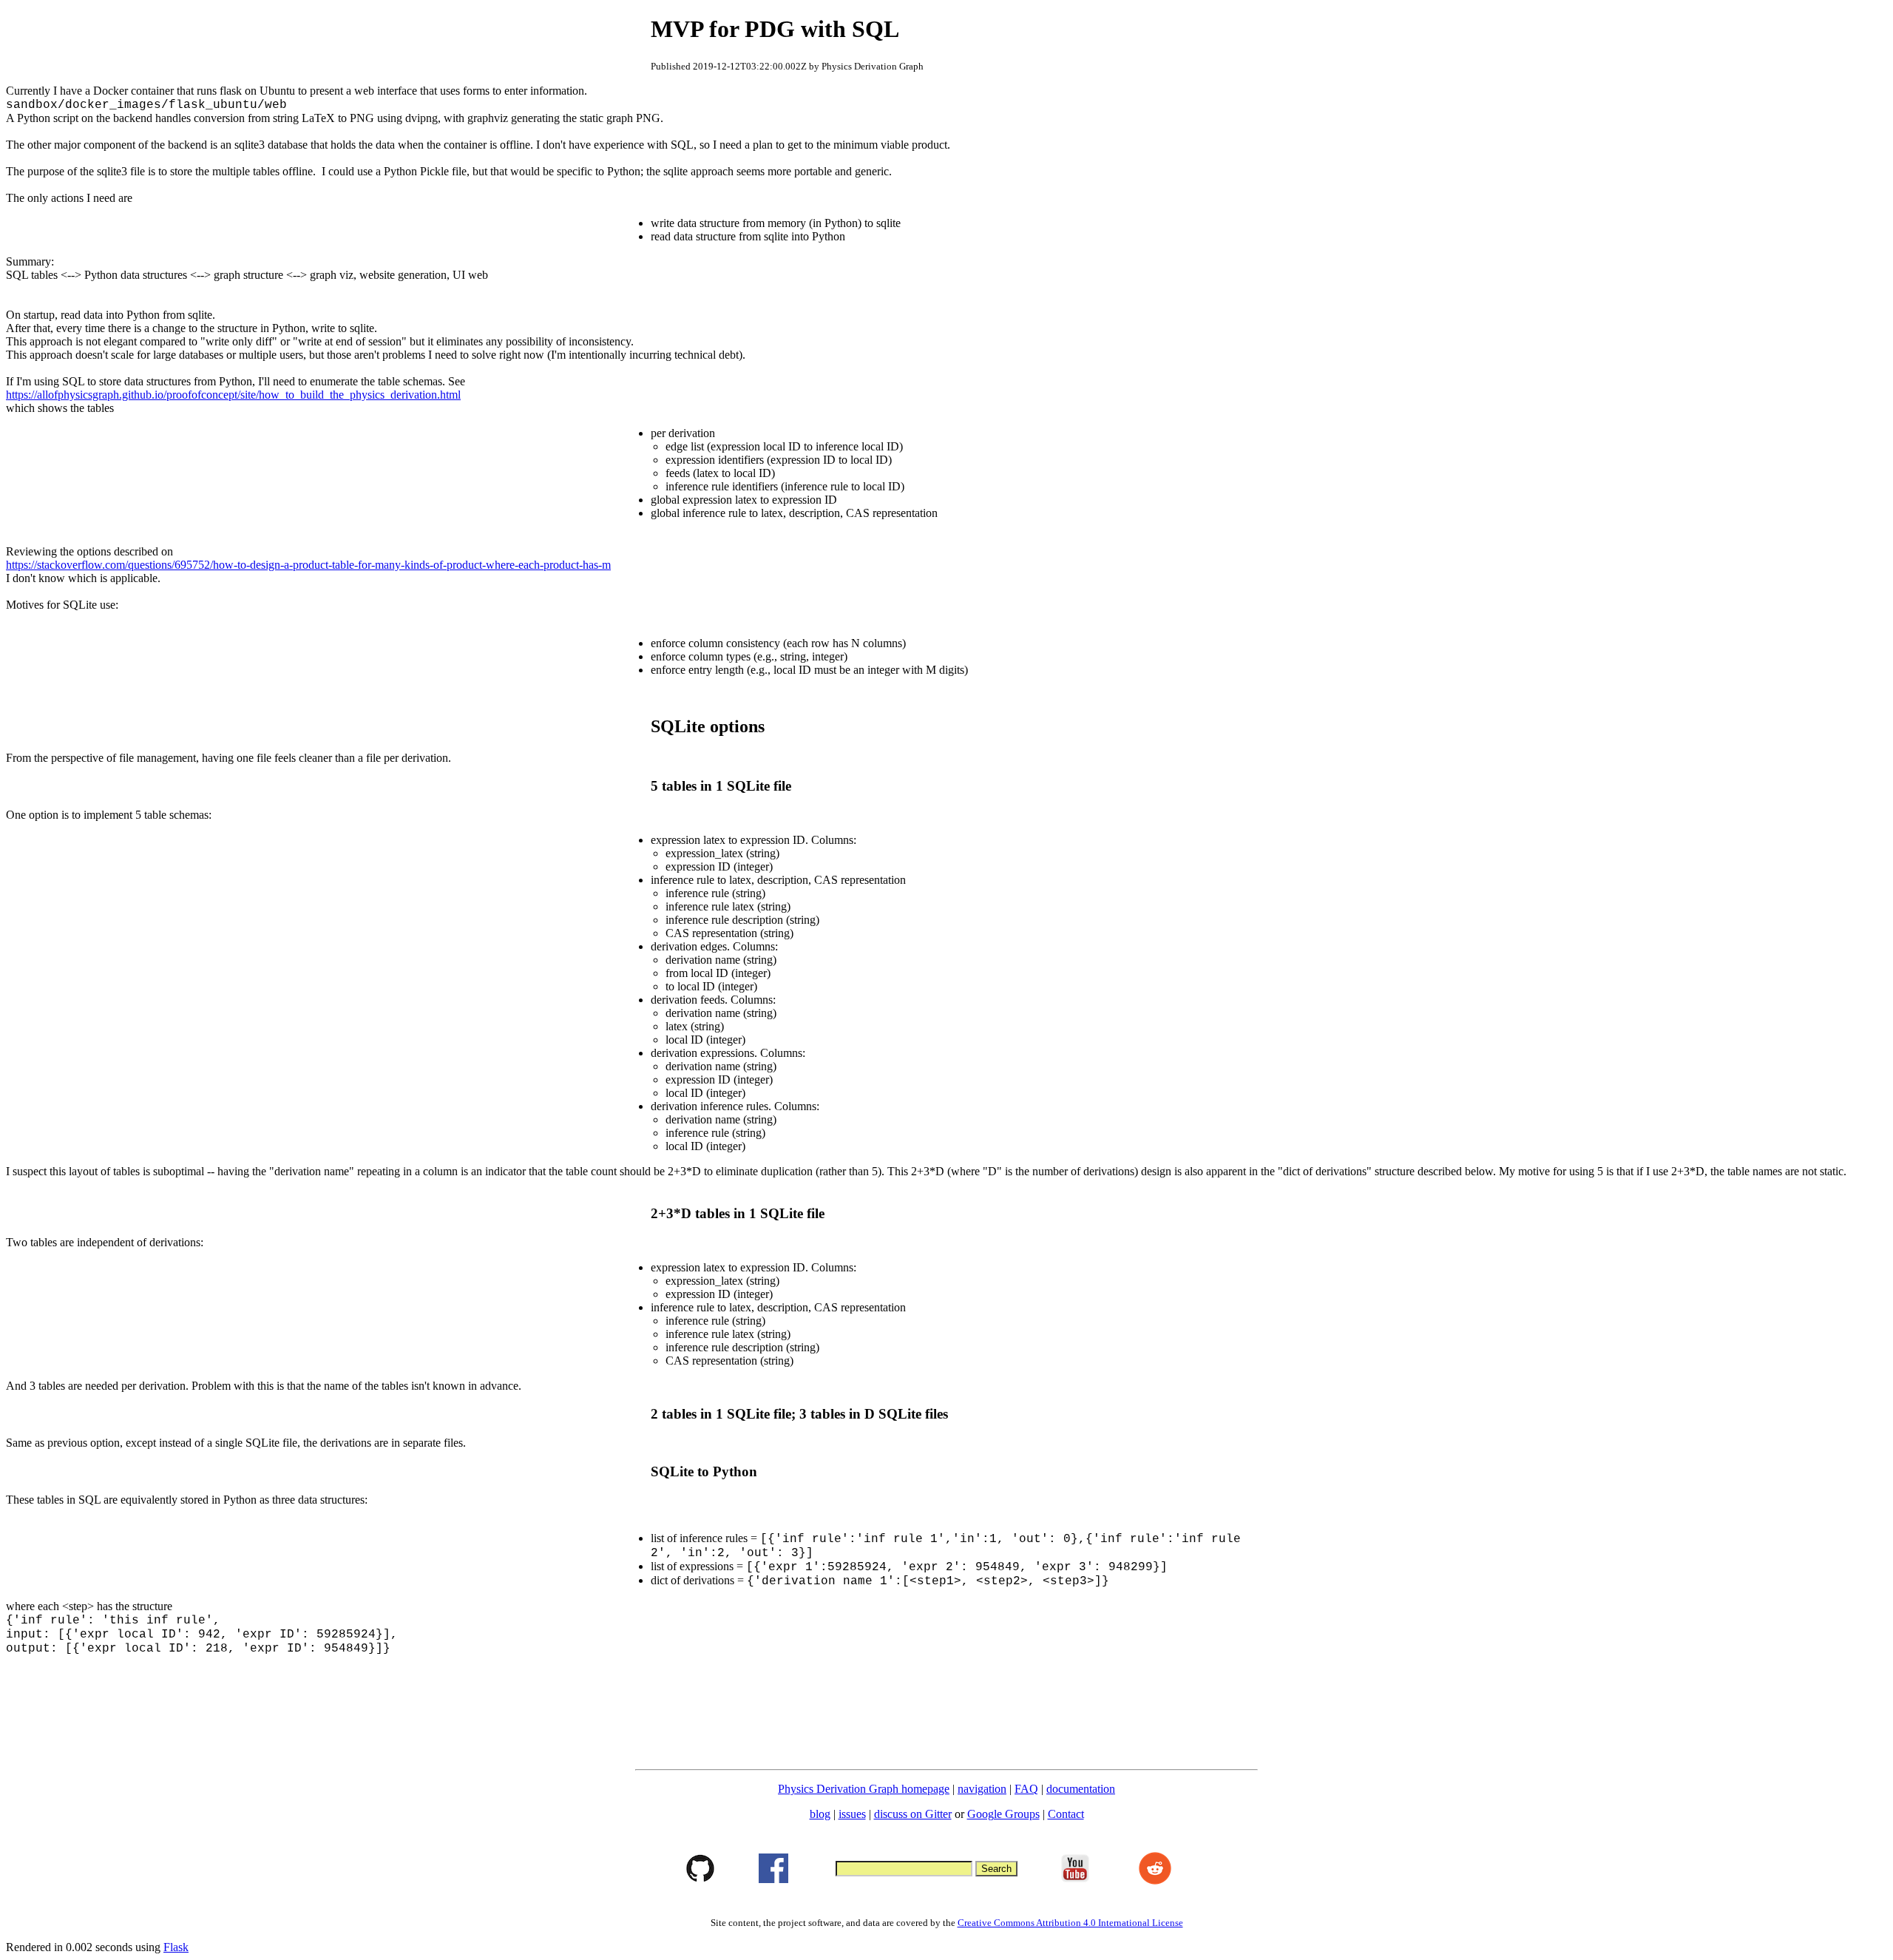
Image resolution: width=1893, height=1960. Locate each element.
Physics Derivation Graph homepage (864, 1789)
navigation (982, 1789)
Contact (1066, 1814)
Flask (176, 1947)
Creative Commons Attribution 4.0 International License (1070, 1923)
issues (852, 1814)
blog (820, 1814)
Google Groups (1003, 1814)
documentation (1081, 1789)
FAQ (1026, 1789)
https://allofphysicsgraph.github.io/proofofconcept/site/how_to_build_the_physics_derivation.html (233, 395)
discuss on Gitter (913, 1814)
